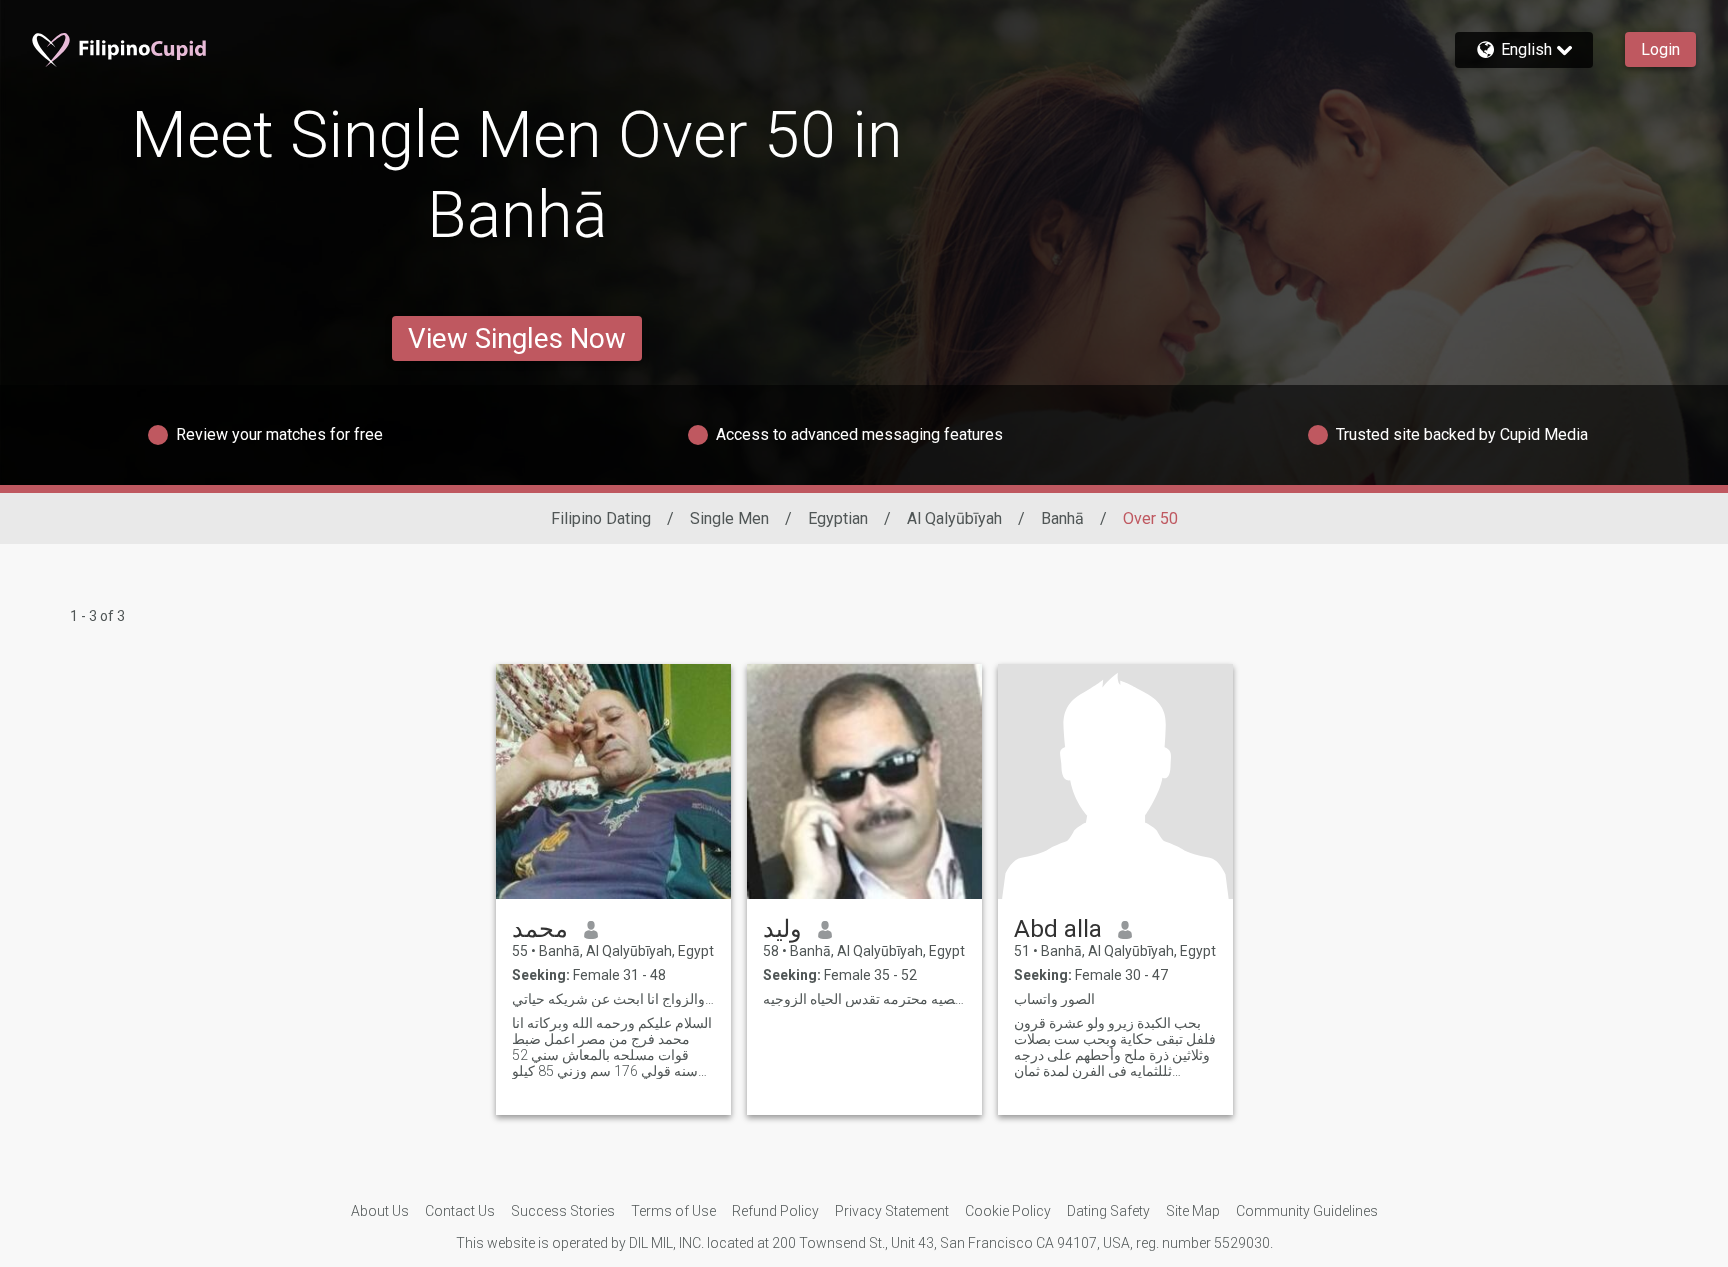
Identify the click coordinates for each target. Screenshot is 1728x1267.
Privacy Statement (892, 1211)
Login (1660, 49)
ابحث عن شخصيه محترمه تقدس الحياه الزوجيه (864, 999)
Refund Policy (775, 1211)
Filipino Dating (601, 518)
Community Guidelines (1307, 1211)
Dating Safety (1108, 1211)
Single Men (729, 518)
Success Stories (563, 1211)
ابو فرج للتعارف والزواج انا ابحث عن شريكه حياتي (613, 999)
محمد (540, 929)
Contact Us (460, 1211)
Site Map (1193, 1211)
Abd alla (1058, 929)
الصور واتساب (1054, 999)
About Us (380, 1211)
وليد (782, 929)
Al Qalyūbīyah (954, 518)
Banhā (1062, 518)
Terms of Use (673, 1211)
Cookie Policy (1008, 1211)
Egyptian (838, 518)
